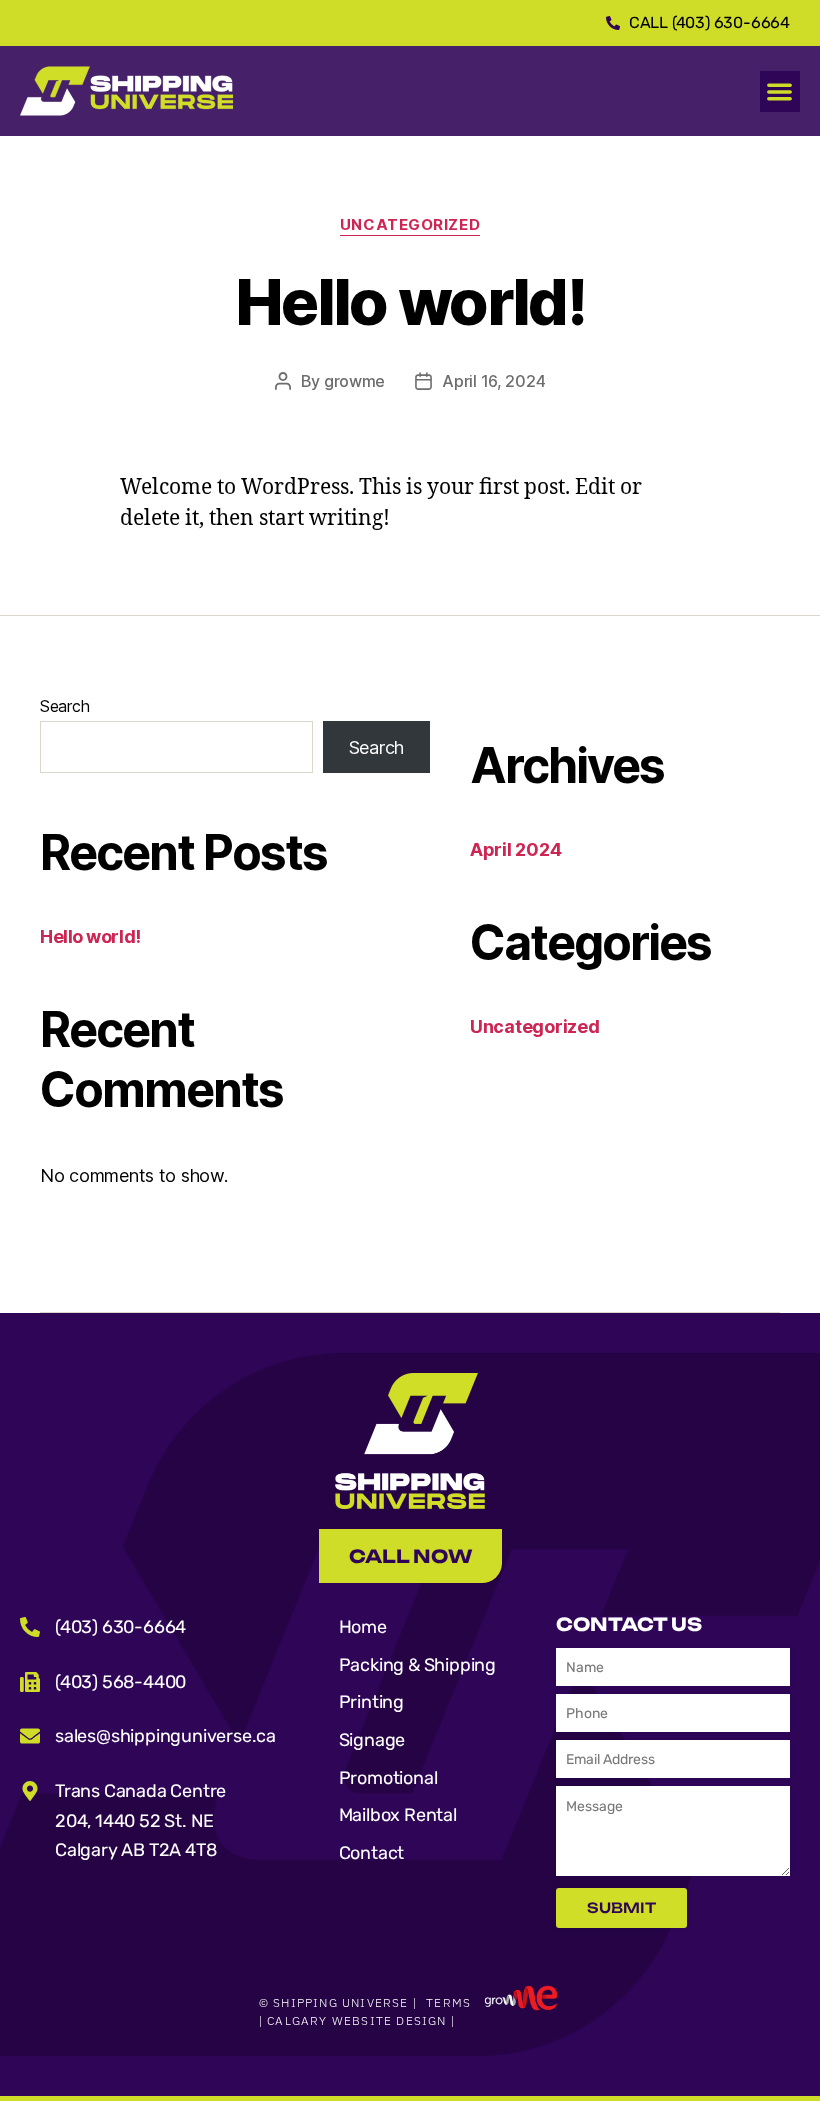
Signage (372, 1740)
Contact (372, 1853)
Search (64, 706)
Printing (371, 1702)
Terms (448, 2002)
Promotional (388, 1778)
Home (363, 1627)
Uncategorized (410, 225)
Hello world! (90, 936)
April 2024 (515, 849)
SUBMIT (621, 1907)
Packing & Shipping (417, 1665)
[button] (780, 91)
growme (354, 381)
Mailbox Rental (398, 1815)
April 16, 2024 (493, 381)
